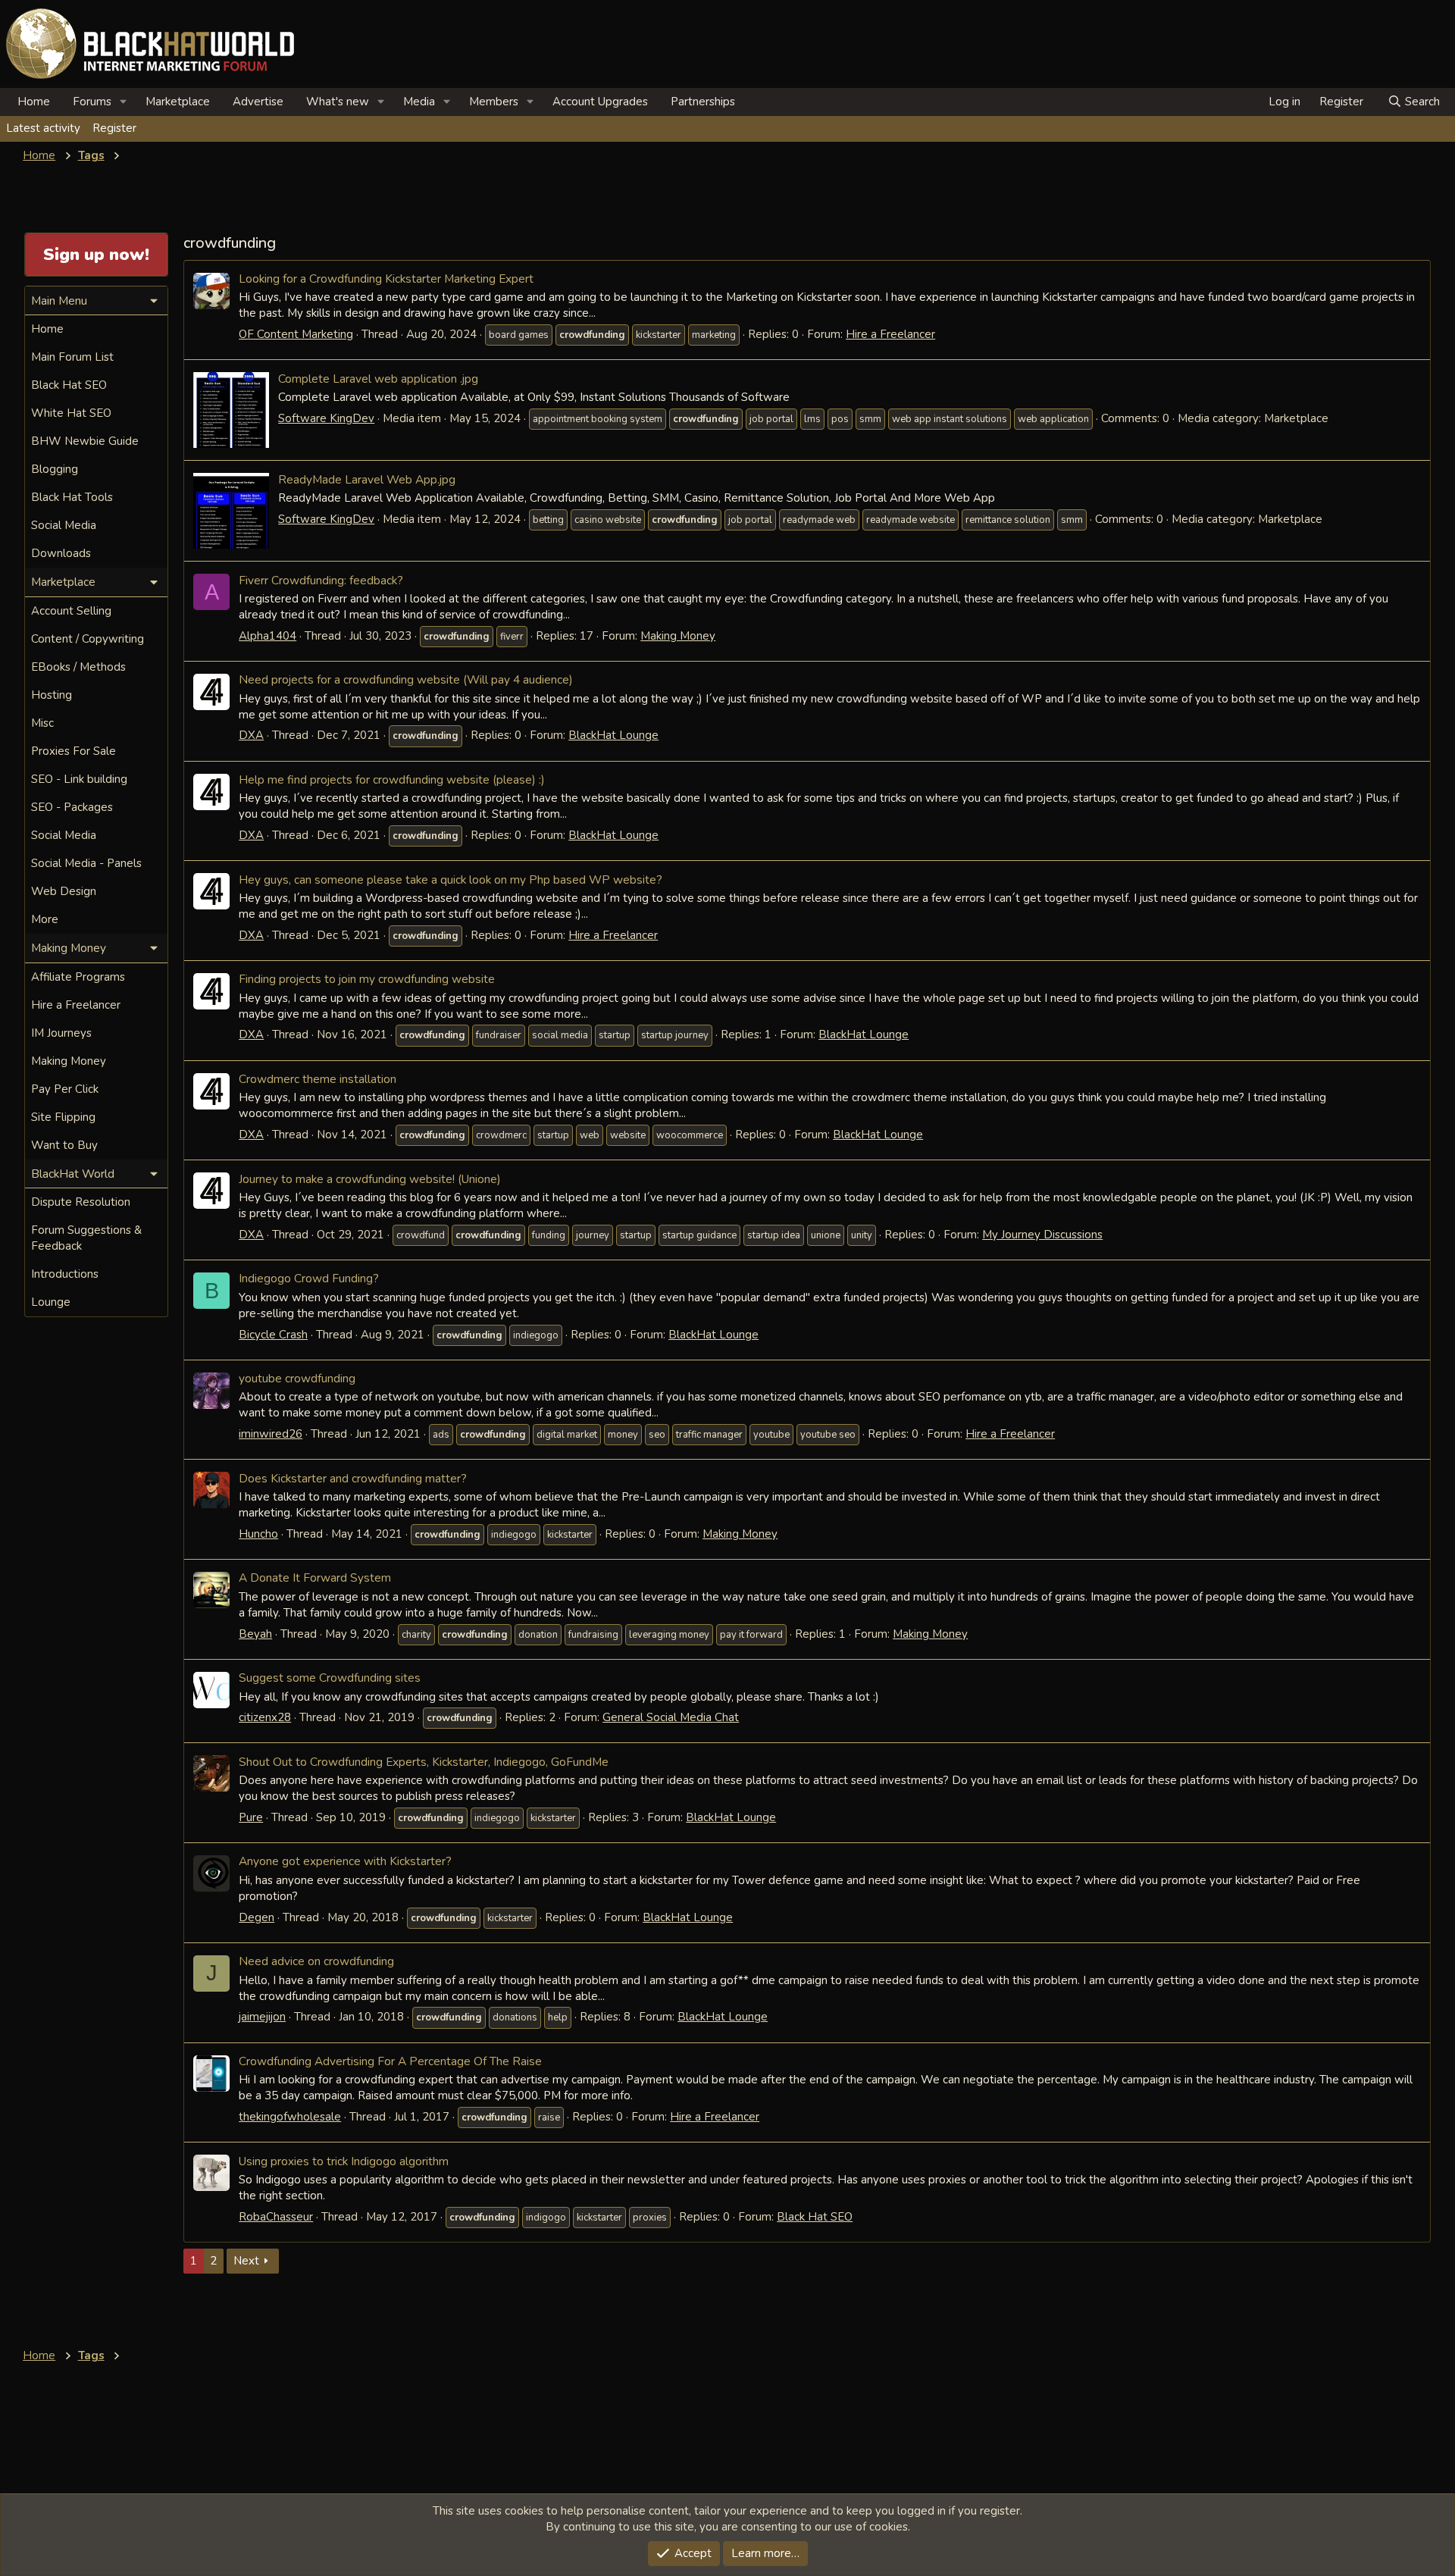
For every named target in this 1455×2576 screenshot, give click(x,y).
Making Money (678, 636)
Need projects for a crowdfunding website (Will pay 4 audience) (406, 679)
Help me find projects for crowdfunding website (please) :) (392, 779)
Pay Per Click (65, 1089)
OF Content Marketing (296, 334)
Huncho (258, 1534)
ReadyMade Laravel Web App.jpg (367, 479)
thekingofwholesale (290, 2117)
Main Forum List (72, 357)
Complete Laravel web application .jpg (378, 379)
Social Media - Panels (86, 863)
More (45, 919)
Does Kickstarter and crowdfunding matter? (353, 1478)
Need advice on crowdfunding (316, 1961)
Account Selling (71, 611)
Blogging (55, 469)
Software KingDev (326, 418)
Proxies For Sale (74, 751)
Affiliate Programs (78, 977)
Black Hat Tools (72, 497)
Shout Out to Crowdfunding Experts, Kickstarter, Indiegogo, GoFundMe (424, 1762)
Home (34, 102)
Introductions (65, 1274)
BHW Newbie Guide (85, 441)
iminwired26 (271, 1434)
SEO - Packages (72, 807)
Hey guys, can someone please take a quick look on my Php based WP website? (451, 880)
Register (114, 128)
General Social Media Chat (671, 1717)
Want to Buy (64, 1145)
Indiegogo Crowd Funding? (309, 1278)
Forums (92, 102)
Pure (251, 1817)
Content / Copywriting (88, 639)
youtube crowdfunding (297, 1378)
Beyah (255, 1634)
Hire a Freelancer (890, 334)
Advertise (258, 102)
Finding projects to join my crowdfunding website (367, 979)
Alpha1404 (268, 636)
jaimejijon (262, 2017)
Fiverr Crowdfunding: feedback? (321, 580)
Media (419, 102)
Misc (42, 723)
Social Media (64, 525)
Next (246, 2261)
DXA (251, 735)
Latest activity (43, 128)
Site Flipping (63, 1117)
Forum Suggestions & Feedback (86, 1238)
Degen (257, 1917)
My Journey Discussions (1042, 1235)
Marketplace (178, 102)
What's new (338, 102)
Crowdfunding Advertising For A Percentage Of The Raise (390, 2061)
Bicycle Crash (273, 1335)
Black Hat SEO (815, 2217)
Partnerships (703, 102)
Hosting (52, 695)
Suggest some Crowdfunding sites (330, 1678)
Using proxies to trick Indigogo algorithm (344, 2161)
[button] (124, 102)
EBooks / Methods (78, 667)
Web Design (64, 891)
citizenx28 (265, 1717)
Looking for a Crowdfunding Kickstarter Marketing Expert (386, 279)
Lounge (51, 1302)
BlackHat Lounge (613, 735)
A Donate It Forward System (315, 1578)
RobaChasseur (276, 2217)
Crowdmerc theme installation (318, 1079)
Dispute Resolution (81, 1202)
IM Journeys (61, 1033)
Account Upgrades (600, 102)
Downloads (61, 553)
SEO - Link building (79, 779)
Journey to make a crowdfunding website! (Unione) (370, 1179)
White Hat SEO (71, 413)
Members (494, 102)
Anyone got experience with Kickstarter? (345, 1861)
